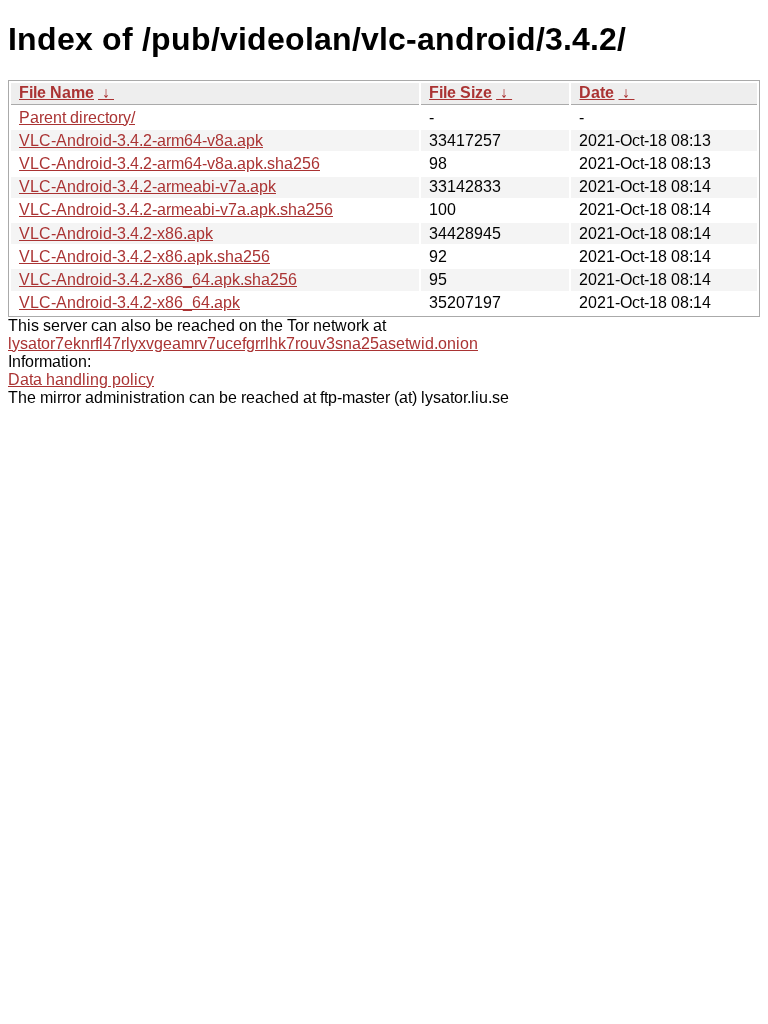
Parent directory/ (77, 117)
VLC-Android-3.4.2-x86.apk (116, 233)
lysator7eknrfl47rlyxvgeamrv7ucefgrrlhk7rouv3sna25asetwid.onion (243, 343)
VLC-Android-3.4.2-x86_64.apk (129, 302)
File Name (56, 92)
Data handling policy (81, 379)
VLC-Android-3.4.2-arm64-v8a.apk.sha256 (169, 163)
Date (596, 92)
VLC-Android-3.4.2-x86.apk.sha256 (144, 256)
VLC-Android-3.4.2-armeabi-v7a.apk (147, 186)
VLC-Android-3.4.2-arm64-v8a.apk (141, 140)
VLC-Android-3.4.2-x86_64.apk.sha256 (158, 279)
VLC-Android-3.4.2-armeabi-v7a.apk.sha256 (176, 209)
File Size (460, 92)
